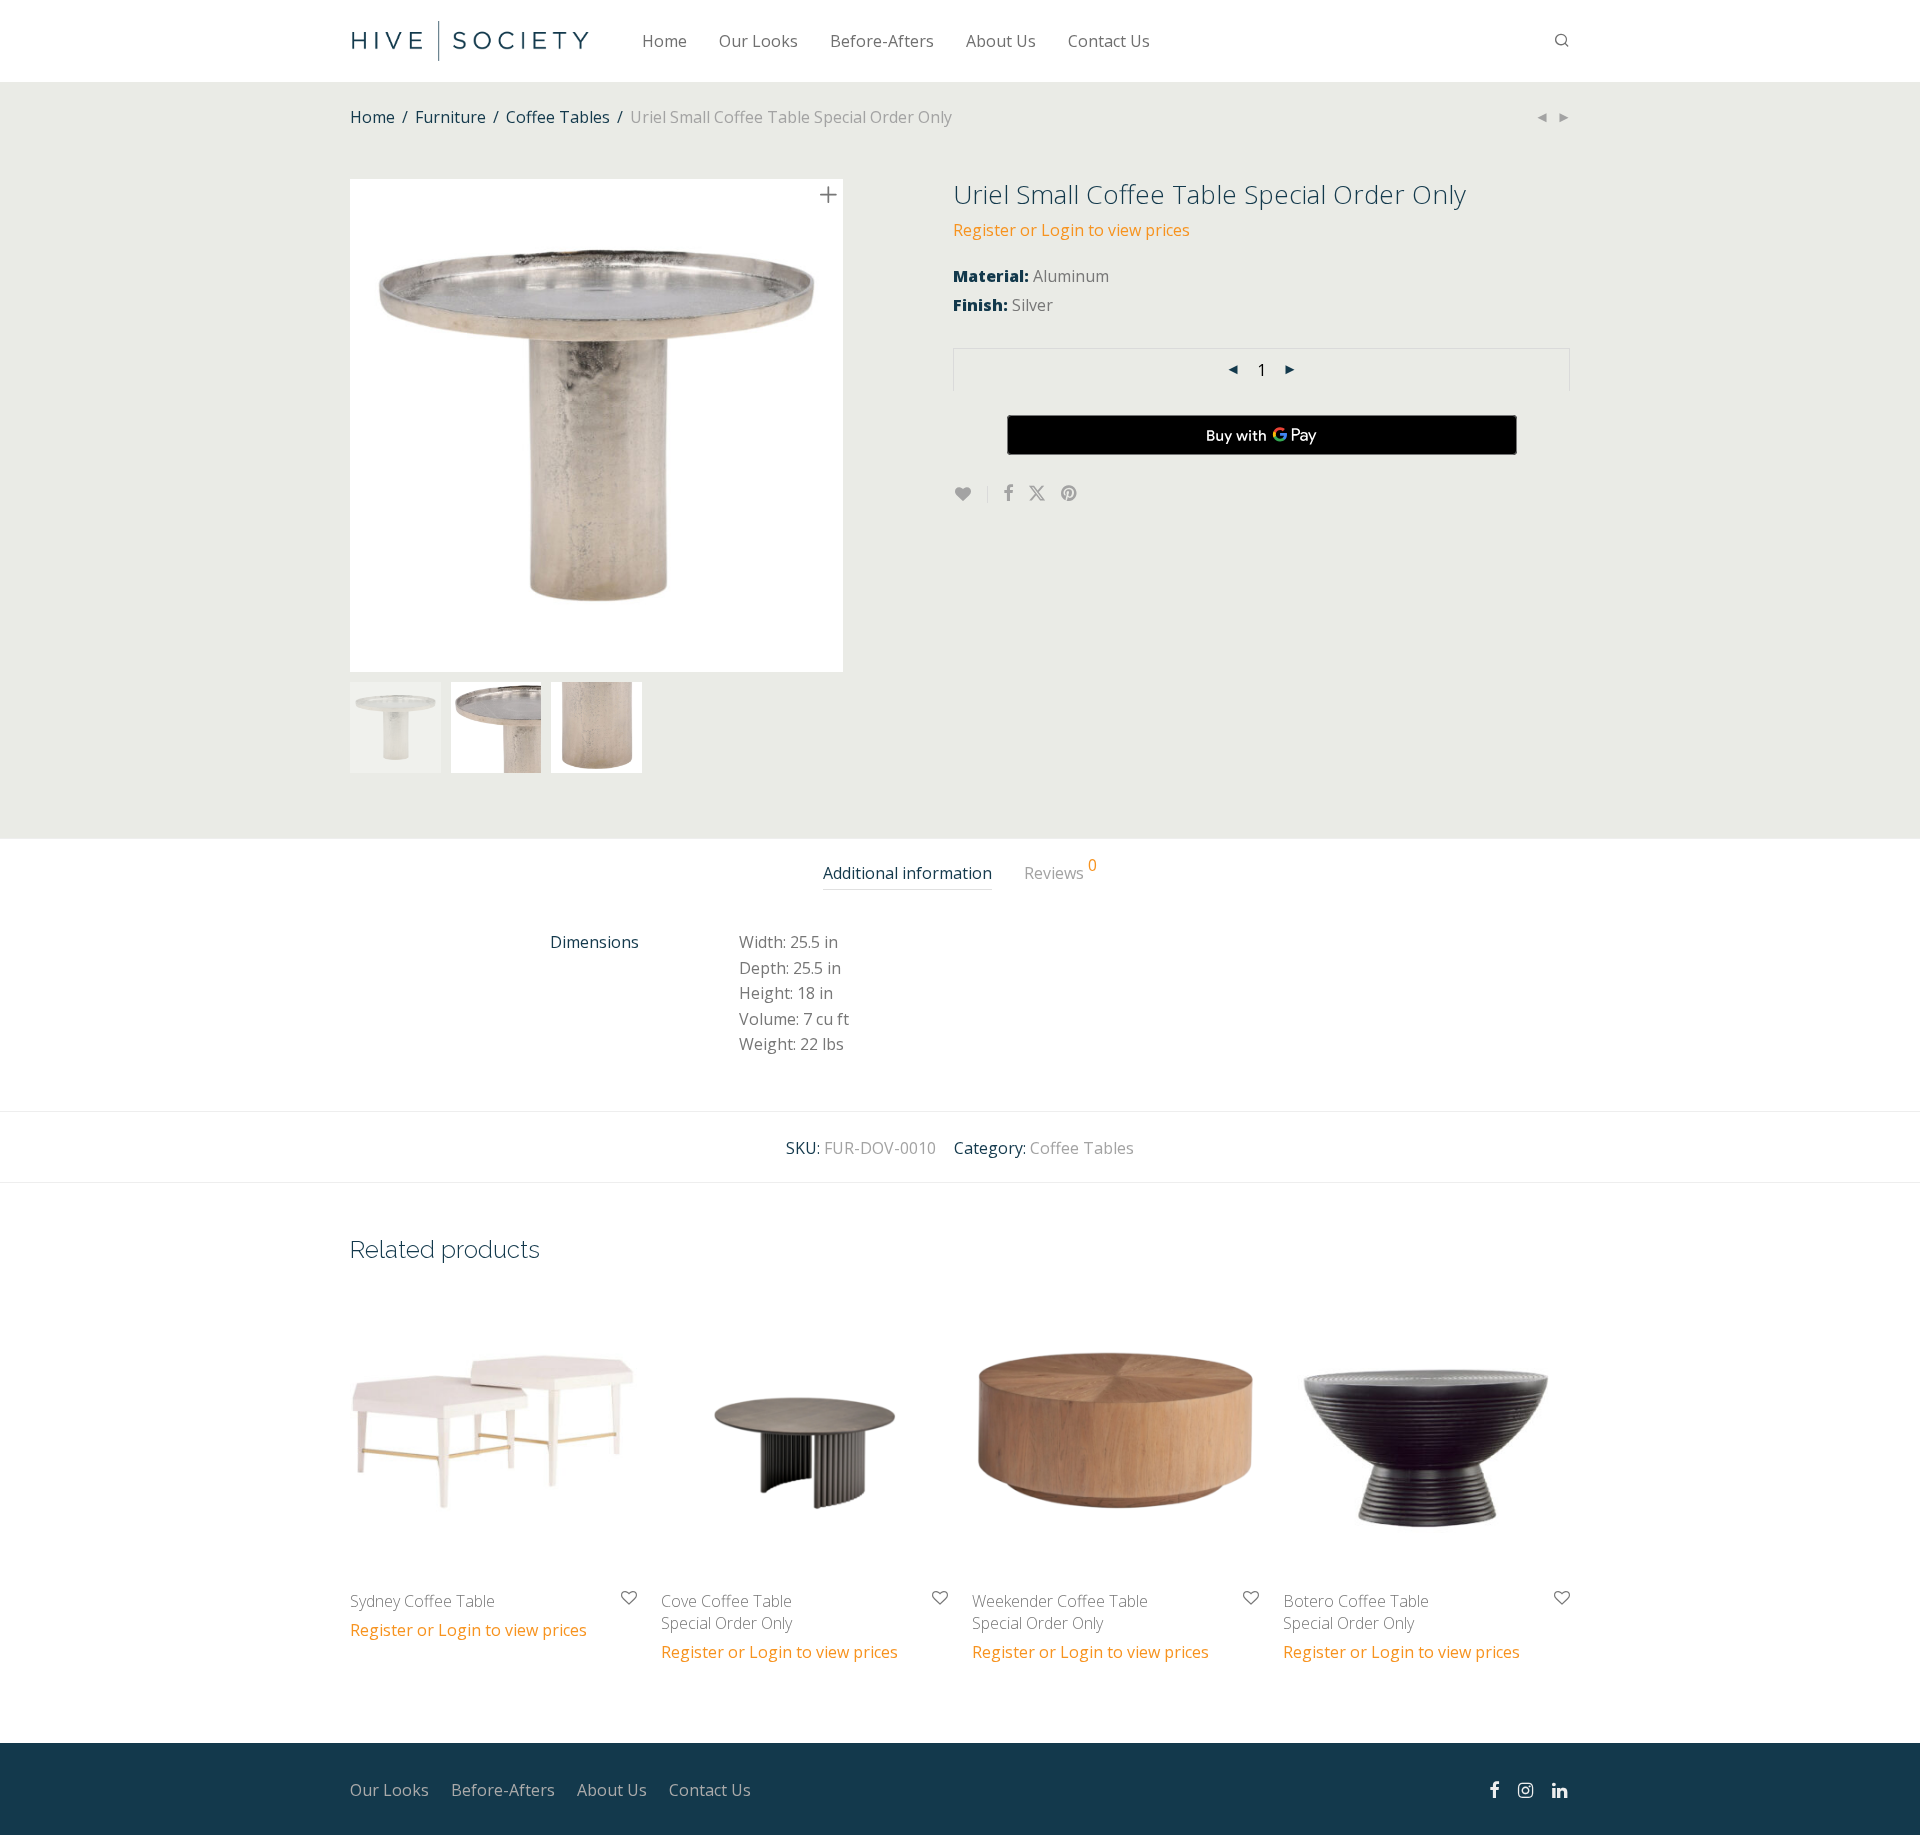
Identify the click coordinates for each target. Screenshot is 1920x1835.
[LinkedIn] (1561, 1788)
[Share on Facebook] (1008, 493)
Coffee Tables (558, 117)
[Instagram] (1525, 1788)
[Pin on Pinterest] (1070, 493)
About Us (1001, 41)
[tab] (907, 873)
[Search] (1562, 40)
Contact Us (1109, 41)
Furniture (450, 117)
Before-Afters (882, 41)
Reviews (1060, 870)
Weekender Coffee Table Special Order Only (1060, 1612)
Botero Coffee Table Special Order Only (1356, 1612)
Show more (382, 1629)
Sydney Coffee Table (422, 1601)
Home (664, 41)
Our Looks (758, 41)
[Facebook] (1494, 1788)
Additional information (907, 873)
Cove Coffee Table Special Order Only (726, 1612)
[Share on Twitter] (1037, 493)
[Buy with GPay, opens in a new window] (1262, 435)
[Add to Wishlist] (970, 494)
